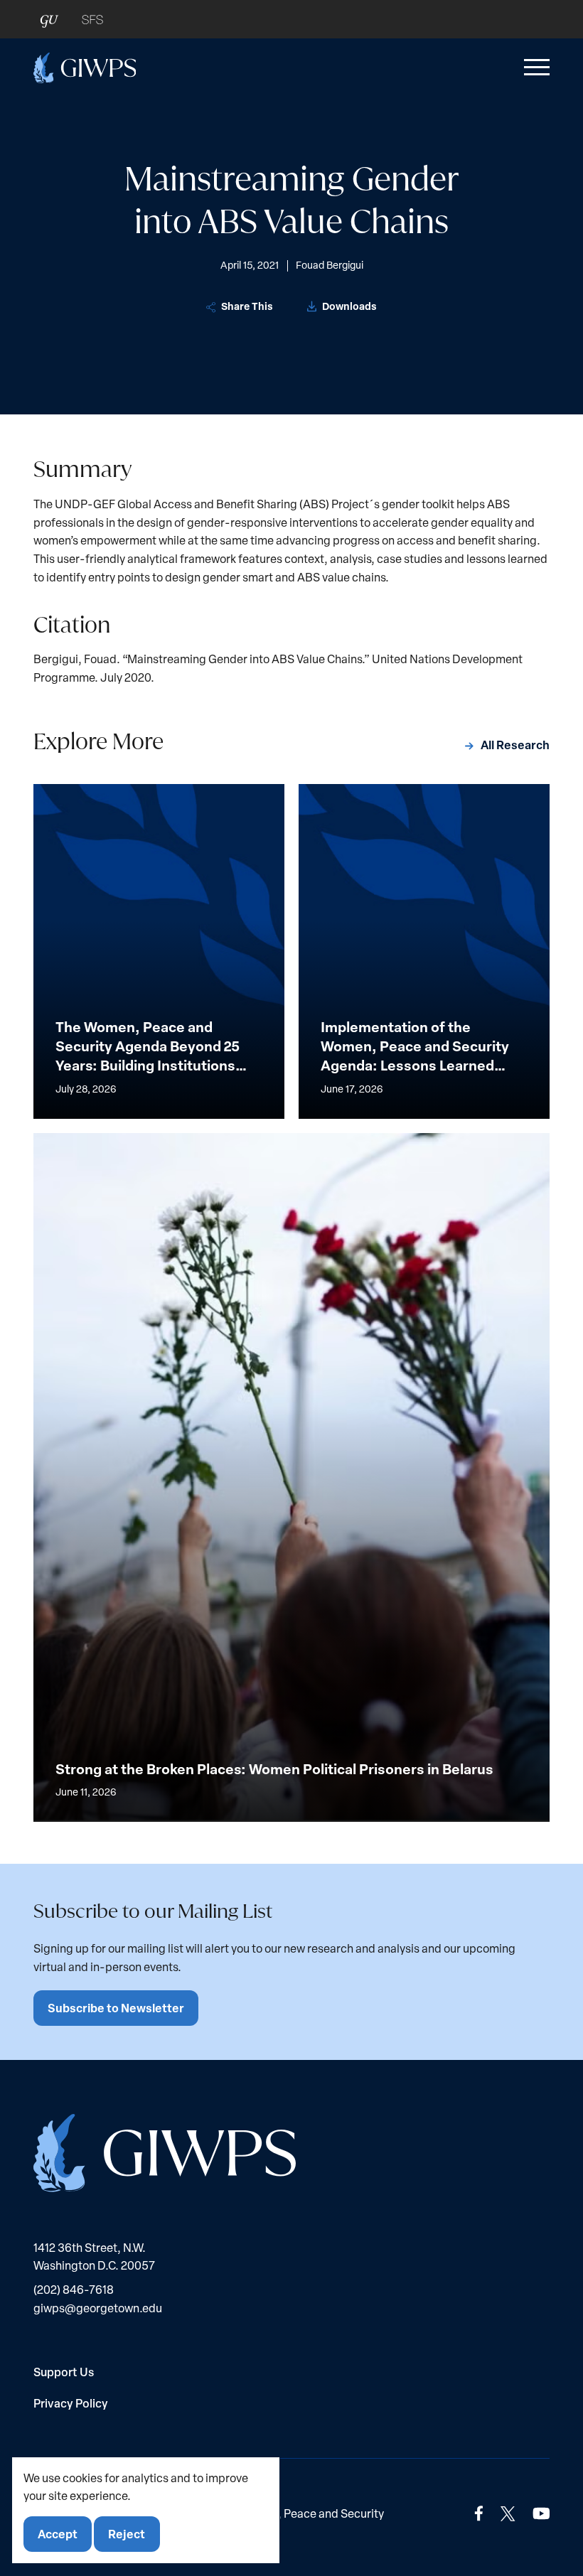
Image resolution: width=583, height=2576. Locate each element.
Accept (58, 2534)
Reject (127, 2534)
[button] (534, 68)
